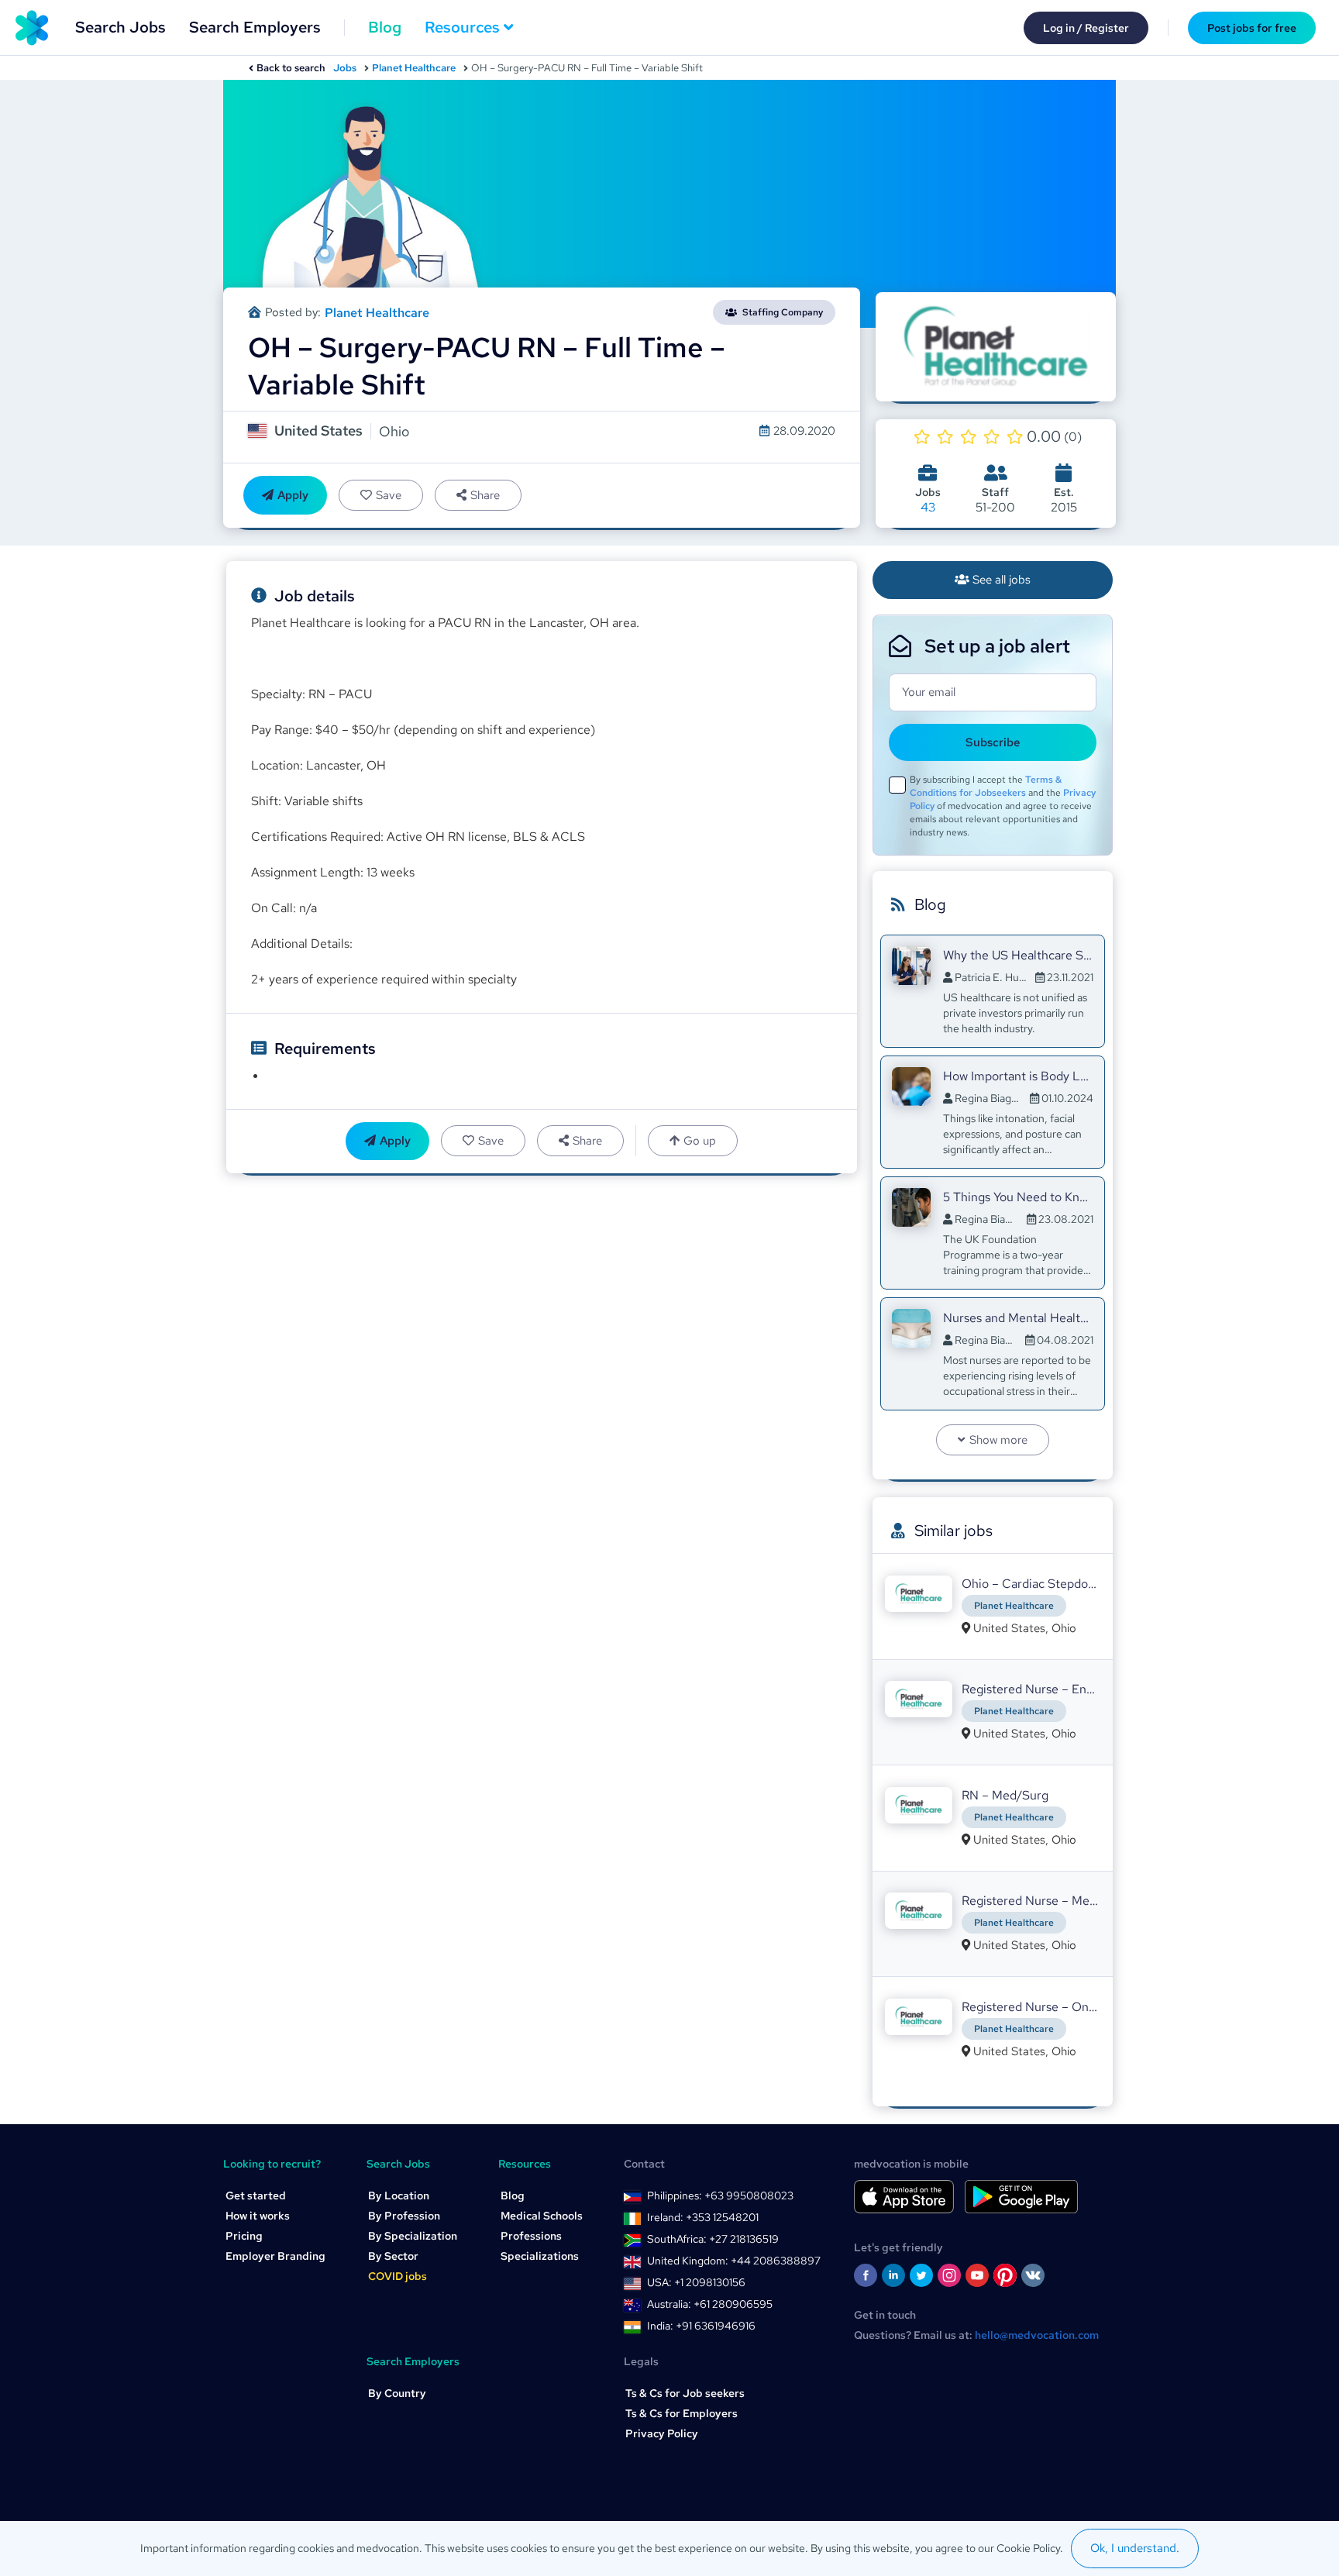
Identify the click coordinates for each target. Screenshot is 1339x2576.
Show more (998, 1440)
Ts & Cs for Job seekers (685, 2393)
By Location (399, 2195)
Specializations (540, 2256)
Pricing (244, 2236)
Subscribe (993, 742)
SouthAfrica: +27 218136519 (713, 2239)
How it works (258, 2216)
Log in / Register (1086, 28)
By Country (397, 2393)
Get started (256, 2195)
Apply (293, 495)
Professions (531, 2236)
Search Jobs (120, 27)
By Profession (404, 2216)
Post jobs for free (1252, 28)
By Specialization (413, 2236)
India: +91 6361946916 (701, 2326)
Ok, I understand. (1135, 2548)
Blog (385, 27)
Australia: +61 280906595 (710, 2304)
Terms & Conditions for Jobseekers (986, 786)
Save (389, 495)
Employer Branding (275, 2256)
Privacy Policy (662, 2433)
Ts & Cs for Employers (682, 2413)
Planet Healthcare (414, 68)
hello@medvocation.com (1037, 2335)
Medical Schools (542, 2216)
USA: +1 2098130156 (696, 2282)
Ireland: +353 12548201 (703, 2217)
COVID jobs (398, 2276)
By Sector (393, 2256)
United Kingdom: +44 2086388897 (734, 2261)
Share (485, 495)
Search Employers (255, 27)
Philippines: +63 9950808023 (720, 2195)
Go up (700, 1141)
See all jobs (1002, 580)
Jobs (345, 68)
